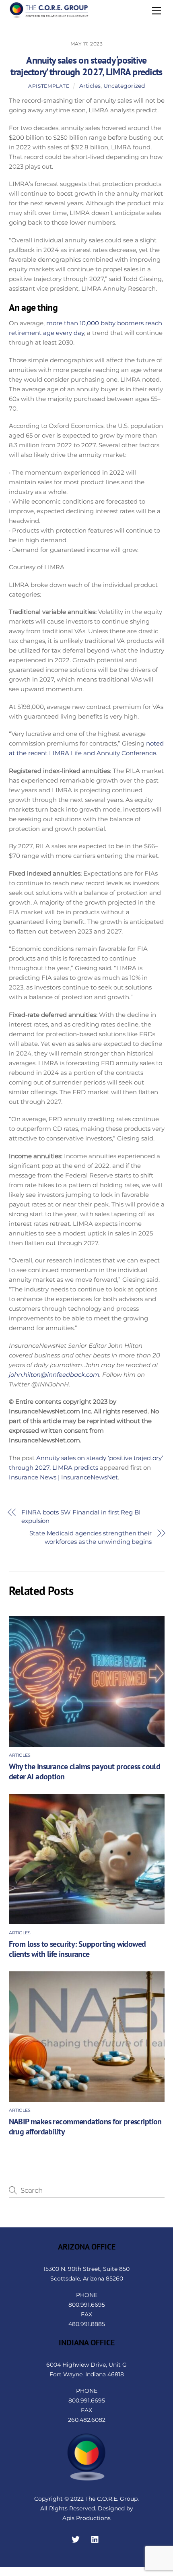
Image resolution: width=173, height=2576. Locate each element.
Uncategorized (124, 86)
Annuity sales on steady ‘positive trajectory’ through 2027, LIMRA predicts (86, 66)
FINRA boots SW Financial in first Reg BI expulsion (81, 1516)
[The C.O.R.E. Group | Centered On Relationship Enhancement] (49, 15)
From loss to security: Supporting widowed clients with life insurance (77, 1949)
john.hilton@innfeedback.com (54, 1375)
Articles (90, 86)
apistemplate (49, 86)
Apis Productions (86, 2518)
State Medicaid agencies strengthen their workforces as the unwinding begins (91, 1537)
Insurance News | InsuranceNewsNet (63, 1477)
